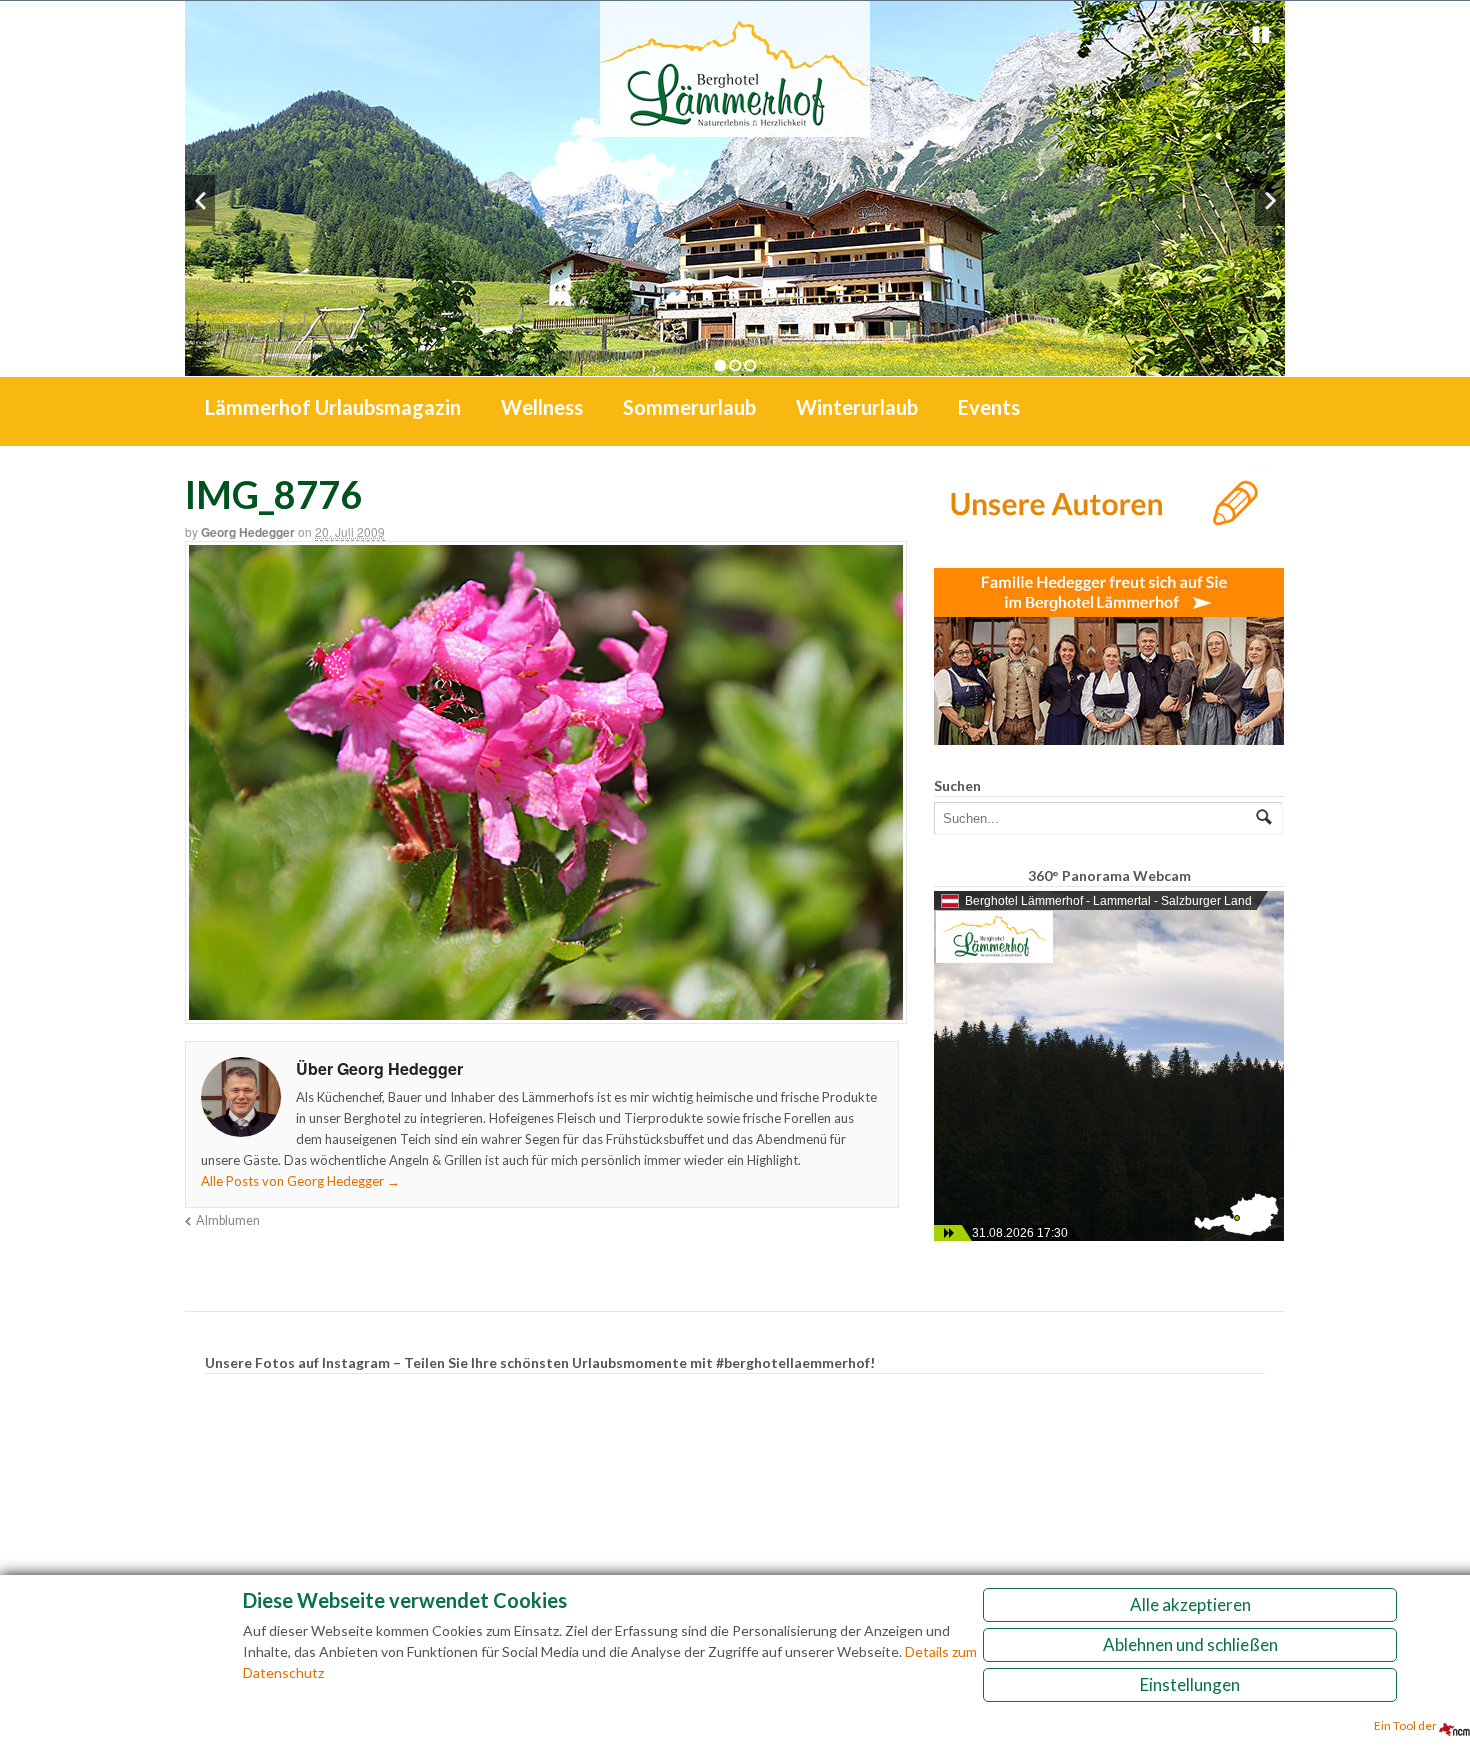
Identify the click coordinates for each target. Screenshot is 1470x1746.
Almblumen (228, 1220)
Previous (200, 200)
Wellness (542, 407)
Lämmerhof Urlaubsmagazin (333, 407)
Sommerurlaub (689, 407)
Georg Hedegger (248, 532)
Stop (1261, 35)
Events (989, 407)
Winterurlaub (857, 407)
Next (1270, 200)
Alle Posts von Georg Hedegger (300, 1181)
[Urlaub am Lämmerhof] (735, 126)
